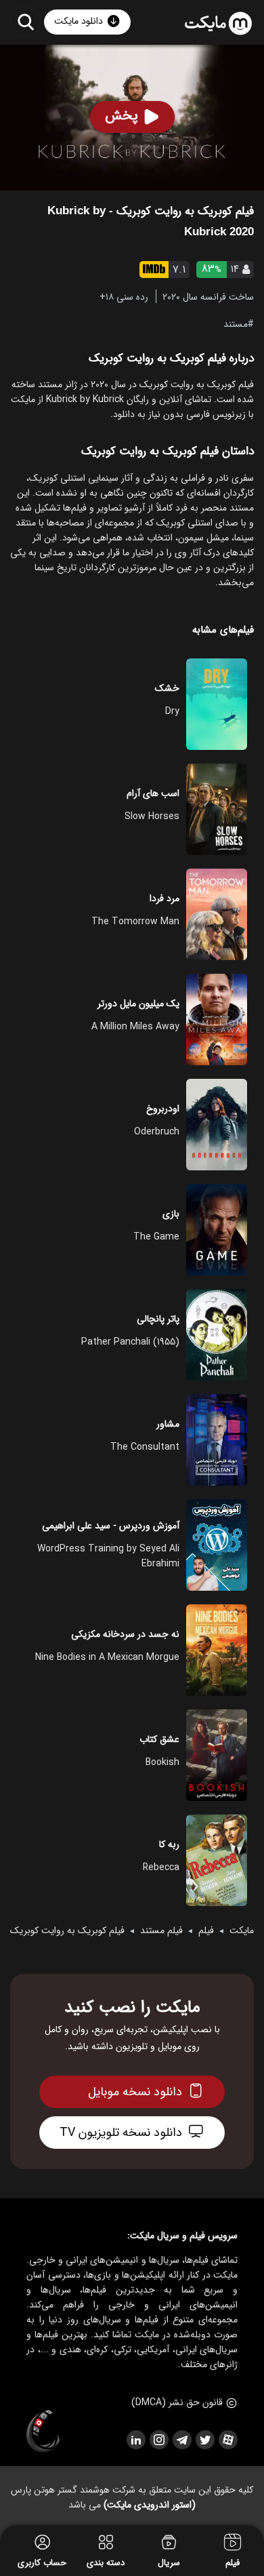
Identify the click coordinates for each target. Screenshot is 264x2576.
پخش (122, 116)
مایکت (242, 1930)
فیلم (206, 1930)
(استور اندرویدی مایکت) (150, 2505)
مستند (236, 323)
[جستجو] (25, 21)
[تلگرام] (181, 2440)
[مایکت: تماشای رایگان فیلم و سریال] (218, 24)
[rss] (135, 2440)
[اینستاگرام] (158, 2440)
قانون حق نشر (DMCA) (177, 2402)
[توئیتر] (204, 2440)
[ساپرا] (43, 2432)
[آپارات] (227, 2440)
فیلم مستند (161, 1930)
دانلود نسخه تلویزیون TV (121, 2133)
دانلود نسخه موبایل (135, 2092)
